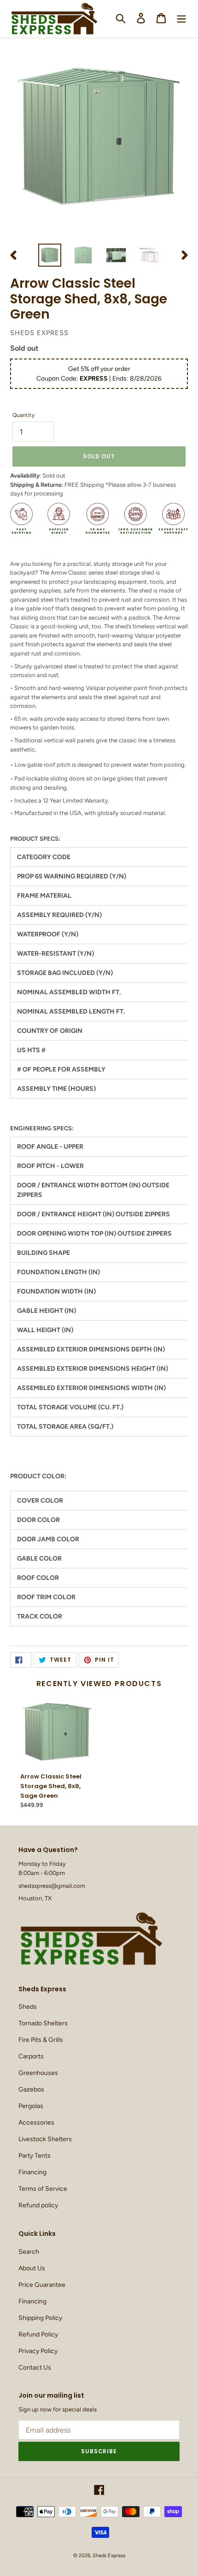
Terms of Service (43, 2189)
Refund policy (38, 2205)
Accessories (36, 2123)
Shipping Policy (40, 2318)
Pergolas (31, 2106)
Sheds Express (109, 2556)
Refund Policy (38, 2334)
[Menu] (181, 18)
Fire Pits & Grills (41, 2040)
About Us (32, 2268)
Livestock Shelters (45, 2139)
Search (29, 2252)
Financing (32, 2172)
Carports (31, 2056)
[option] (50, 255)
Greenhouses (38, 2073)
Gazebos (31, 2089)
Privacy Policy (38, 2351)
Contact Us (35, 2368)
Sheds (28, 2007)
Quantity (23, 415)
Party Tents (35, 2156)
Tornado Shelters (43, 2023)
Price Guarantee (42, 2285)
